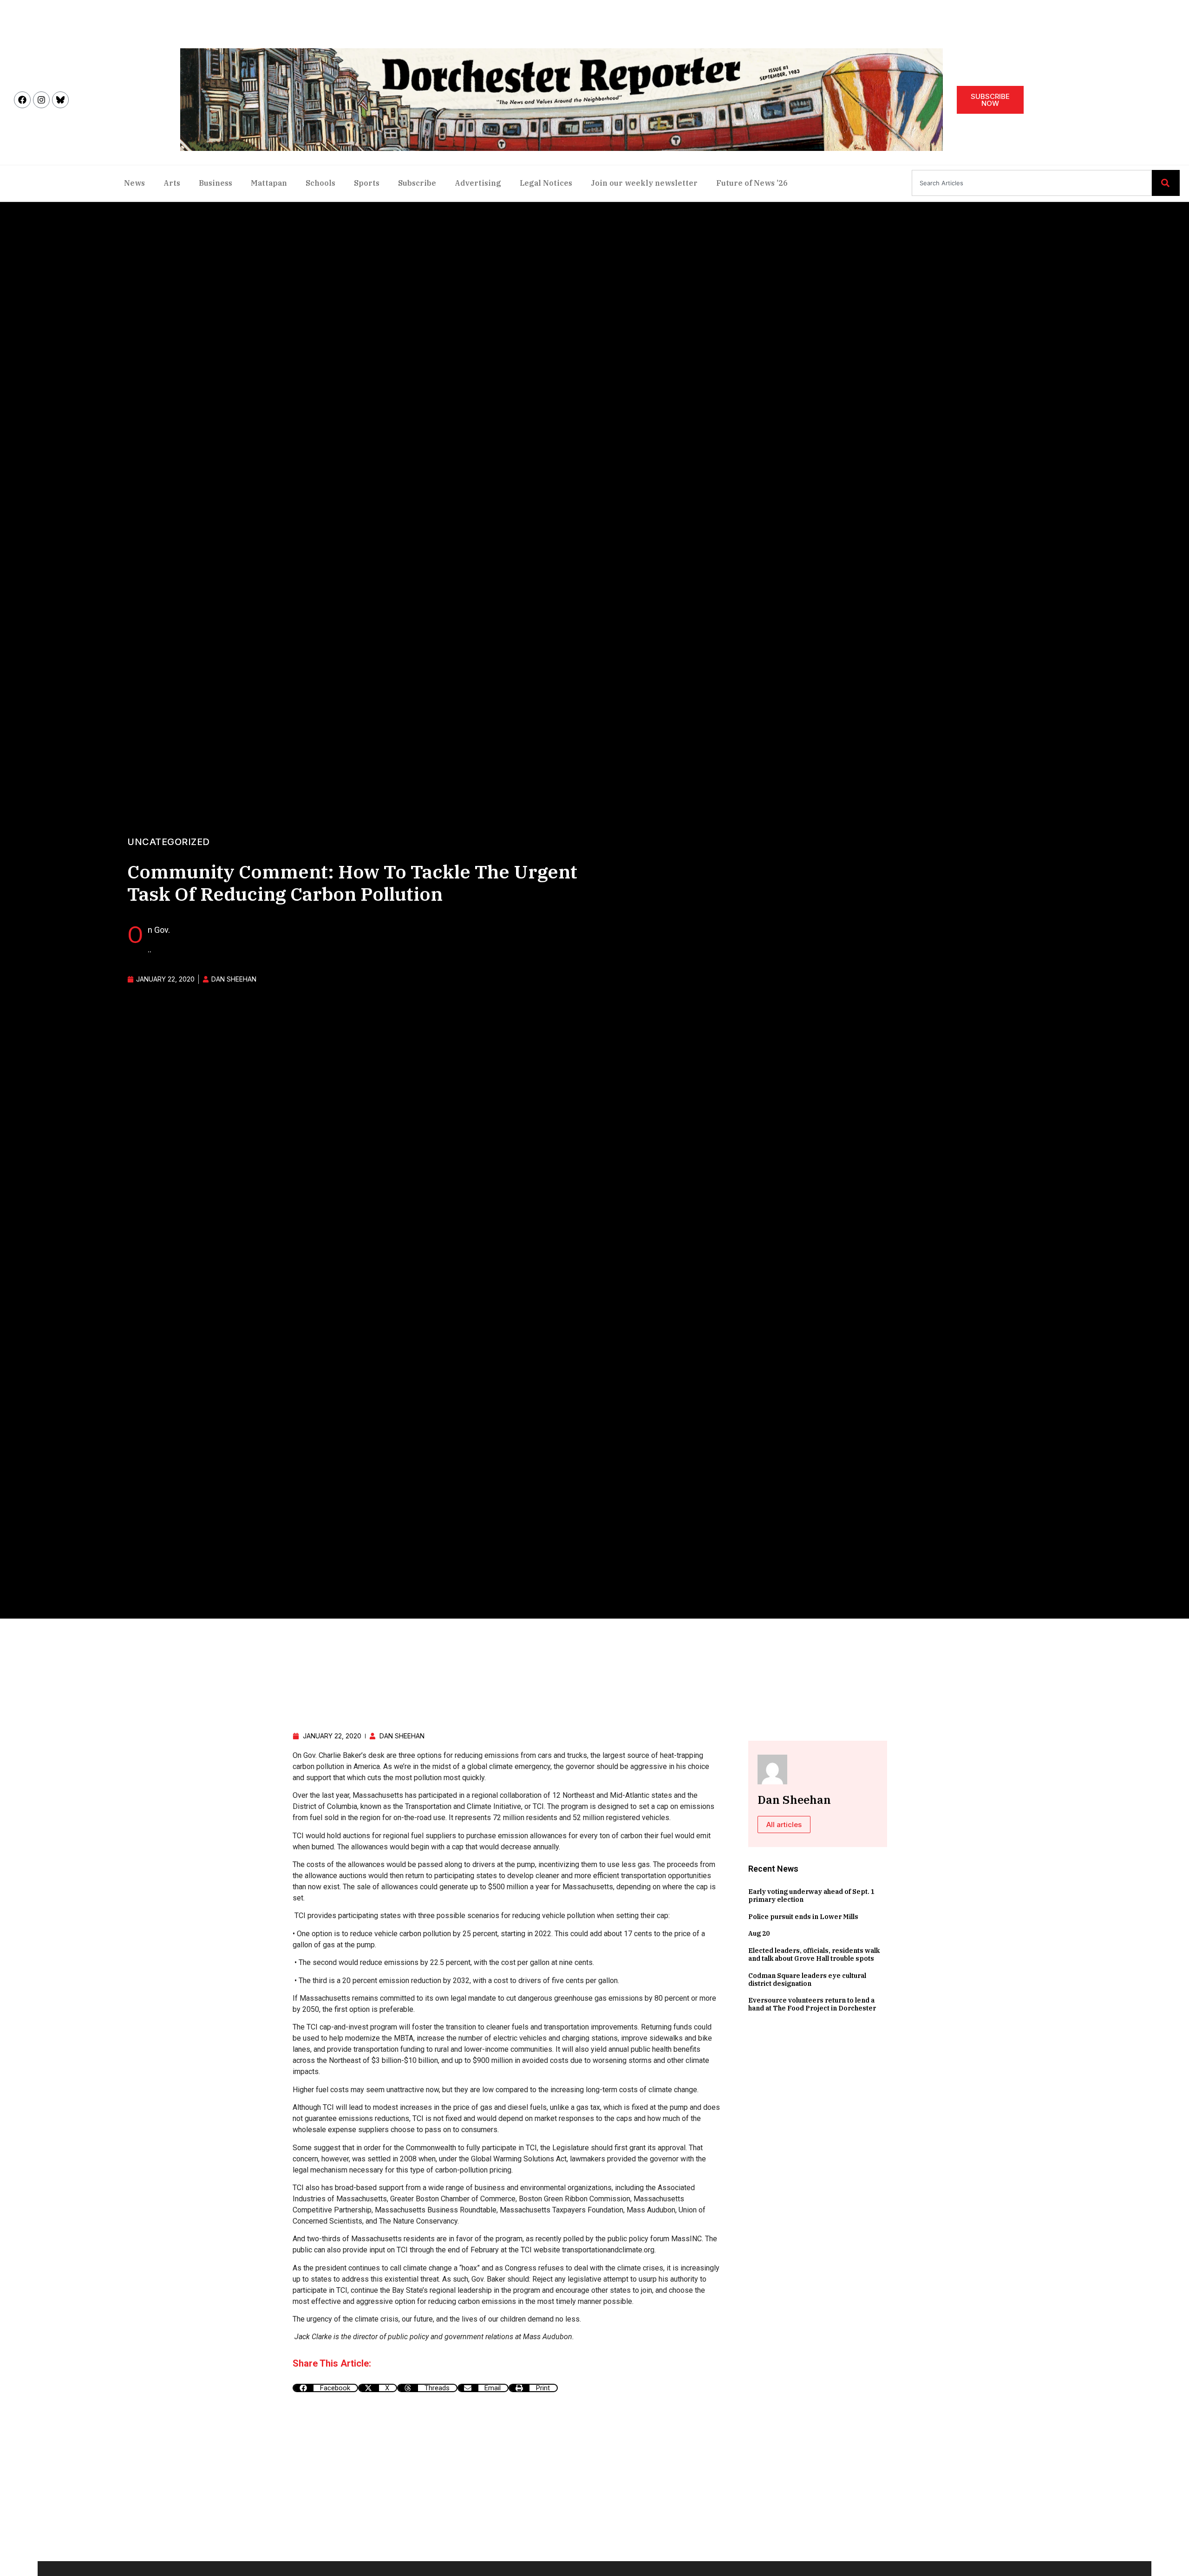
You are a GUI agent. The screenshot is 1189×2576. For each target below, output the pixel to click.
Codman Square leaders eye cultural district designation (807, 1980)
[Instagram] (41, 100)
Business (216, 183)
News (134, 183)
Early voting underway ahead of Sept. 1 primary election (811, 1896)
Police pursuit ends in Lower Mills (803, 1917)
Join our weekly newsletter (644, 183)
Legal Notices (546, 183)
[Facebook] (22, 100)
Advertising (478, 183)
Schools (320, 183)
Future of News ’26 (752, 183)
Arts (172, 183)
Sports (367, 183)
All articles (784, 1825)
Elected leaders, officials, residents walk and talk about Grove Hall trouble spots (814, 1955)
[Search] (1166, 183)
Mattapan (269, 183)
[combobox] (1032, 183)
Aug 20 (759, 1933)
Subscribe (417, 183)
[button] (325, 2388)
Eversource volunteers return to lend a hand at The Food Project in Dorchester (812, 2004)
